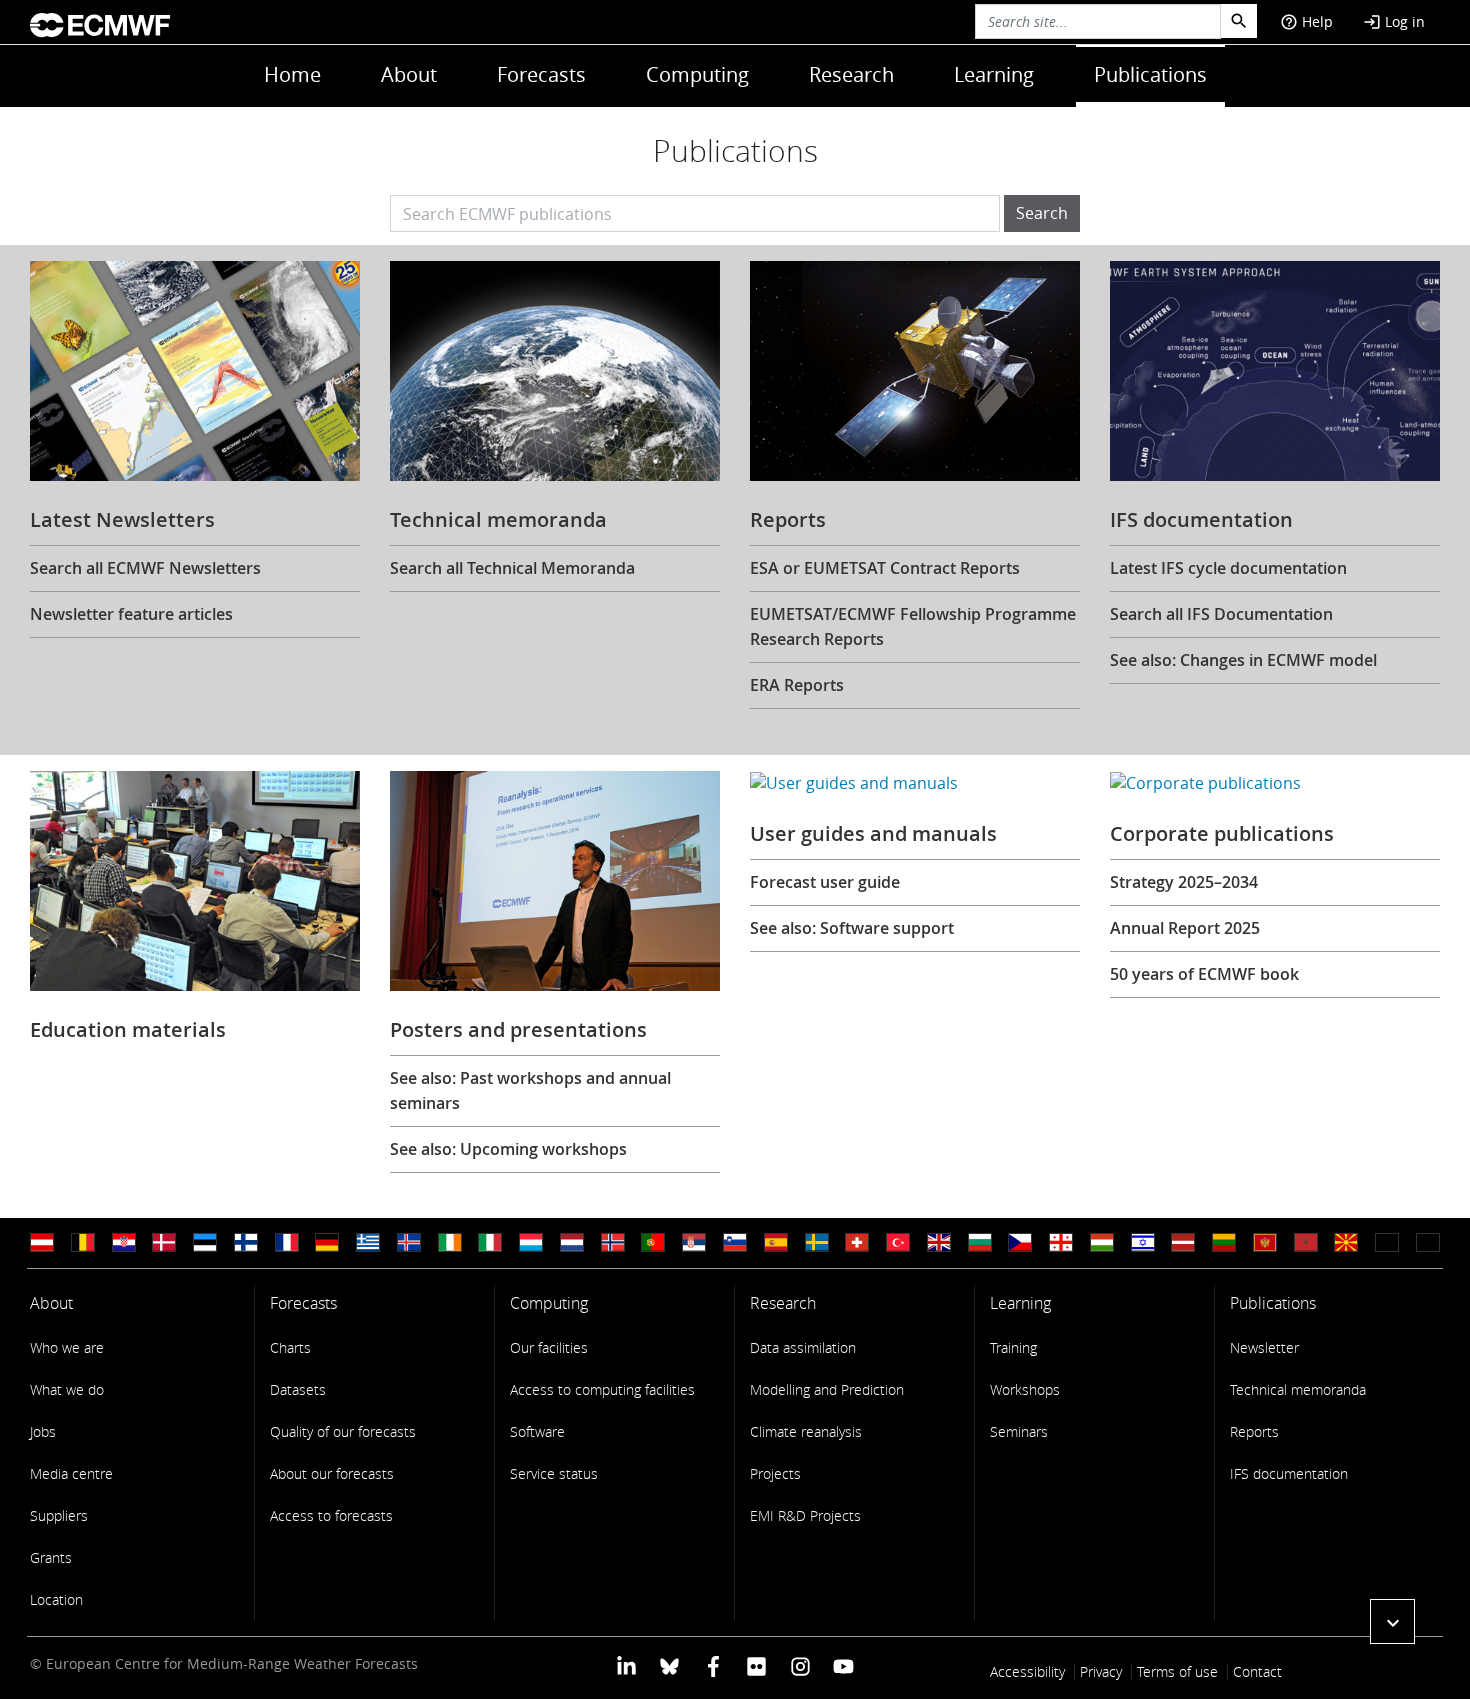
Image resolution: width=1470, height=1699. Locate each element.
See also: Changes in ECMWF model (1243, 660)
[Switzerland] (857, 1242)
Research (851, 74)
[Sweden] (817, 1242)
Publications (1150, 74)
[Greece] (368, 1242)
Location (56, 1599)
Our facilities (549, 1347)
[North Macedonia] (1346, 1242)
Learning (994, 74)
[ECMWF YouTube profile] (843, 1665)
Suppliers (59, 1515)
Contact (1257, 1671)
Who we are (67, 1347)
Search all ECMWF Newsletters (145, 568)
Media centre (71, 1473)
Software (537, 1431)
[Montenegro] (1265, 1242)
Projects (775, 1473)
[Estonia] (205, 1242)
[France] (287, 1242)
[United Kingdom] (939, 1242)
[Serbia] (694, 1242)
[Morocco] (1306, 1242)
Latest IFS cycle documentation (1228, 568)
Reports (1254, 1431)
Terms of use (1177, 1671)
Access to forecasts (331, 1515)
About (409, 74)
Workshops (1025, 1389)
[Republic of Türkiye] (898, 1242)
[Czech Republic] (1020, 1242)
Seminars (1019, 1431)
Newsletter (1264, 1347)
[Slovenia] (735, 1242)
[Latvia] (1183, 1242)
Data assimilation (803, 1347)
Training (1013, 1347)
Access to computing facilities (602, 1389)
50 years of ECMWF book (1204, 974)
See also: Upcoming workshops (508, 1149)
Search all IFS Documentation (1221, 614)
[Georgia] (1061, 1242)
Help (1306, 21)
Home (292, 74)
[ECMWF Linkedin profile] (626, 1665)
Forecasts (541, 74)
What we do (67, 1389)
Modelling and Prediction (827, 1389)
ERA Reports (797, 685)
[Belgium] (83, 1242)
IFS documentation (1289, 1473)
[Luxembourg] (531, 1242)
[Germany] (327, 1242)
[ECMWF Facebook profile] (713, 1665)
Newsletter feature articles (131, 614)
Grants (51, 1557)
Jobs (43, 1431)
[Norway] (613, 1242)
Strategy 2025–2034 (1184, 882)
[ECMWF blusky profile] (669, 1665)
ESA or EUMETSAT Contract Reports (885, 568)
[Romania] (1387, 1242)
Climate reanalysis (806, 1431)
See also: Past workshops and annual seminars (530, 1090)
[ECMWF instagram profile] (799, 1665)
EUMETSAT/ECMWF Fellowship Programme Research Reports (913, 626)
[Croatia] (124, 1242)
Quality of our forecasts (343, 1431)
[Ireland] (450, 1242)
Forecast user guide (825, 882)
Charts (290, 1347)
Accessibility (1027, 1671)
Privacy (1101, 1671)
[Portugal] (653, 1242)
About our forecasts (332, 1473)
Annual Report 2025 (1185, 928)
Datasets (298, 1389)
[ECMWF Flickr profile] (756, 1665)
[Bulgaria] (980, 1242)
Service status (554, 1473)
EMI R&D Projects (805, 1515)
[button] (1392, 1621)
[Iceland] (409, 1242)
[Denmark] (164, 1242)
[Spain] (776, 1242)
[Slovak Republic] (1428, 1242)
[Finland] (246, 1242)
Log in (1394, 21)
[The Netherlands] (572, 1242)
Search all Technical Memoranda (512, 568)
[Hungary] (1102, 1242)
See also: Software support (852, 928)
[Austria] (42, 1242)
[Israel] (1143, 1242)
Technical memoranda (1298, 1389)
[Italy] (490, 1242)
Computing (697, 74)
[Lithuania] (1224, 1242)
